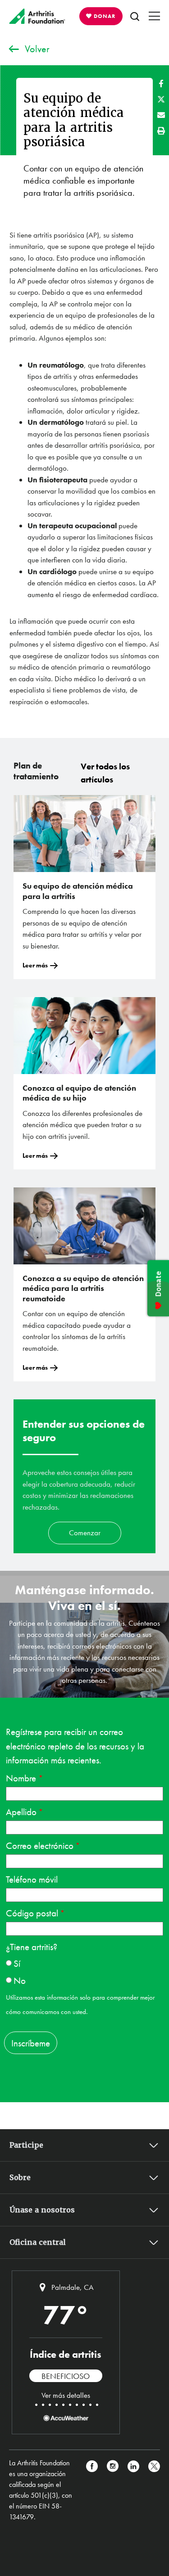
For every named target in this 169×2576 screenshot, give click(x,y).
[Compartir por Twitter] (161, 99)
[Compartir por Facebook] (161, 83)
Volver (37, 49)
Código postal (32, 1913)
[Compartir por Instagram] (113, 2490)
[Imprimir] (161, 131)
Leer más (35, 965)
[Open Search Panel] (135, 16)
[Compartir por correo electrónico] (161, 115)
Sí (17, 1963)
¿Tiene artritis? (32, 1947)
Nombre (22, 1778)
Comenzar (85, 1533)
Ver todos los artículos (105, 773)
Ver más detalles (66, 2395)
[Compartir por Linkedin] (133, 2490)
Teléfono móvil (32, 1879)
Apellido (21, 1812)
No (20, 1980)
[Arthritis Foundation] (37, 16)
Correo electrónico (40, 1845)
